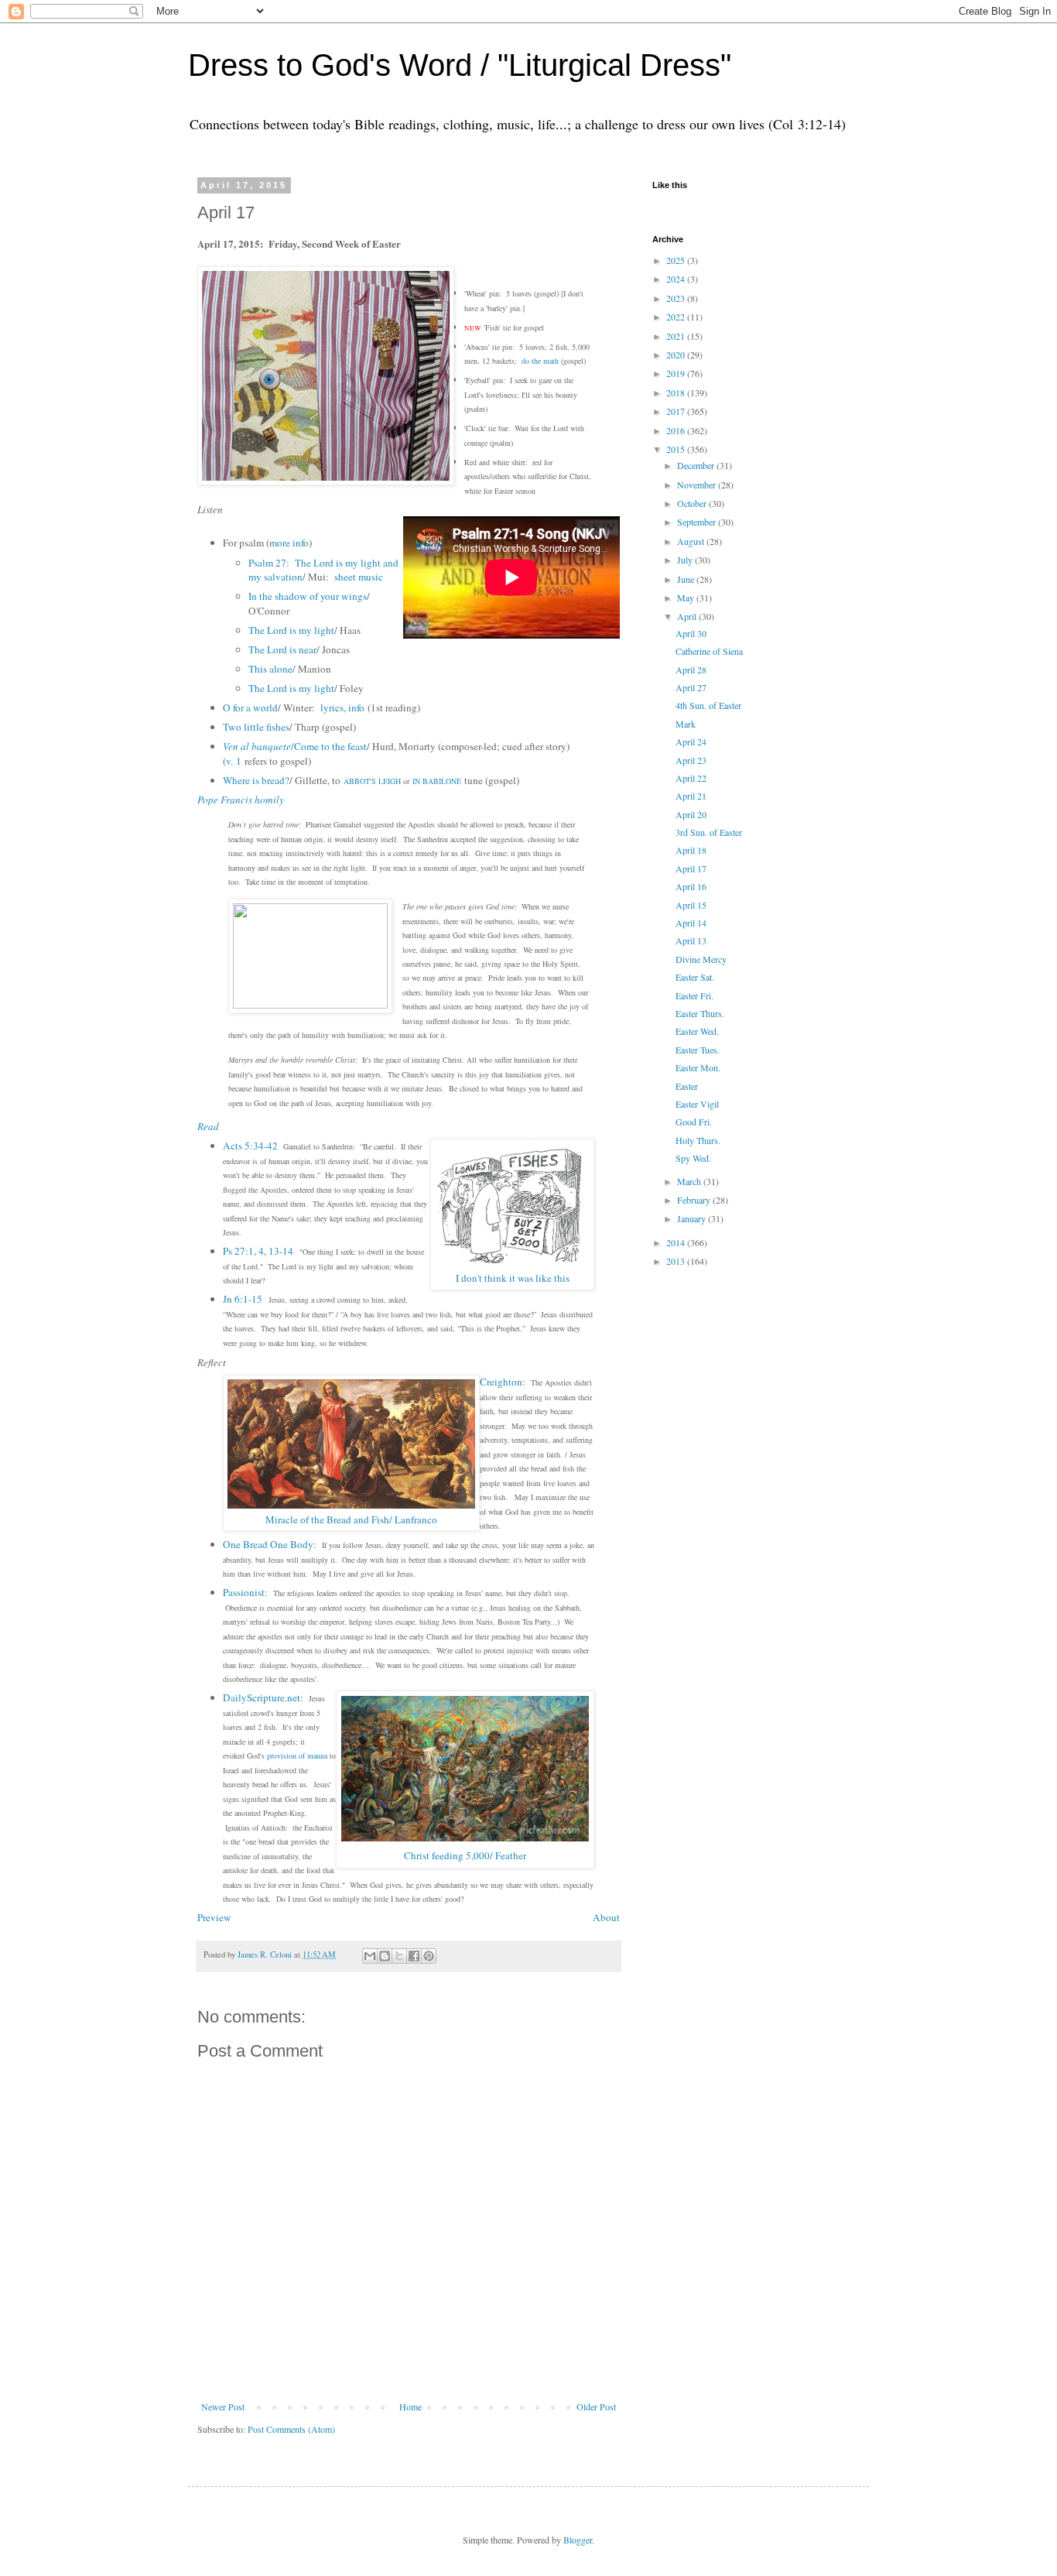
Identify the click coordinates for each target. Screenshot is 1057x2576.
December (697, 465)
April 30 (691, 633)
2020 (677, 355)
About (606, 1917)
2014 (677, 1242)
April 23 (691, 760)
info (356, 707)
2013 (677, 1261)
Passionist (244, 1592)
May (687, 598)
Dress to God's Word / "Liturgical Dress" (460, 65)
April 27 (691, 687)
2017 (677, 411)
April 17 (691, 868)
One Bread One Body (268, 1544)
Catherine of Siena (709, 651)
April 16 (691, 886)
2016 (677, 430)
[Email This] (370, 1956)
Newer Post (223, 2406)
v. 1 (234, 761)
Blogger (578, 2540)
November (698, 485)
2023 (677, 298)
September (698, 522)
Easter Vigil (697, 1104)
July (686, 560)
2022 (677, 317)
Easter (687, 1086)
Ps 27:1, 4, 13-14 (258, 1251)
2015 (677, 449)
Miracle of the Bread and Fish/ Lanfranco (351, 1519)
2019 (677, 373)
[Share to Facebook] (414, 1956)
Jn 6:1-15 (243, 1299)
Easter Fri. (694, 995)
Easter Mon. (698, 1067)
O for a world (250, 707)
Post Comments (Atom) (291, 2429)
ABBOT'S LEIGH (372, 781)
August (692, 541)
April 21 (691, 796)
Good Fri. (694, 1122)
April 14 (691, 923)
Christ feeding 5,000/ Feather (465, 1855)
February (695, 1200)
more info (289, 543)
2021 (677, 336)
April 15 (691, 905)
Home (410, 2406)
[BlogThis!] (385, 1956)
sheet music (359, 577)
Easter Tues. (698, 1050)
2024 (677, 279)
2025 (677, 260)
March (690, 1181)
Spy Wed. (693, 1158)
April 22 (691, 778)
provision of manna (297, 1756)
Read (208, 1126)
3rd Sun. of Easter (709, 832)
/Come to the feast (295, 746)
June (687, 579)
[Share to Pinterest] (429, 1956)
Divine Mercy (701, 959)
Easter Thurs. (700, 1013)
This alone (270, 669)
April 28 (691, 670)
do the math (540, 361)
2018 (677, 392)
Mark (686, 724)
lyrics (332, 707)
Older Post (596, 2406)
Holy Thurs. (698, 1140)
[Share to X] (399, 1956)
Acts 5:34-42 (250, 1146)
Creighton (501, 1382)
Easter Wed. (697, 1031)
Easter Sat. (695, 977)
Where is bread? (256, 780)
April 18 (691, 850)
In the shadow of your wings (308, 596)
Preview (214, 1917)
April (688, 616)
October (693, 503)
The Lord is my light (291, 630)
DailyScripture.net (262, 1697)
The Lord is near (282, 649)
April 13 (691, 940)
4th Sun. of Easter (708, 705)
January (693, 1218)
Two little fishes (256, 727)
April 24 (691, 742)
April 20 (691, 814)
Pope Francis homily (241, 800)
